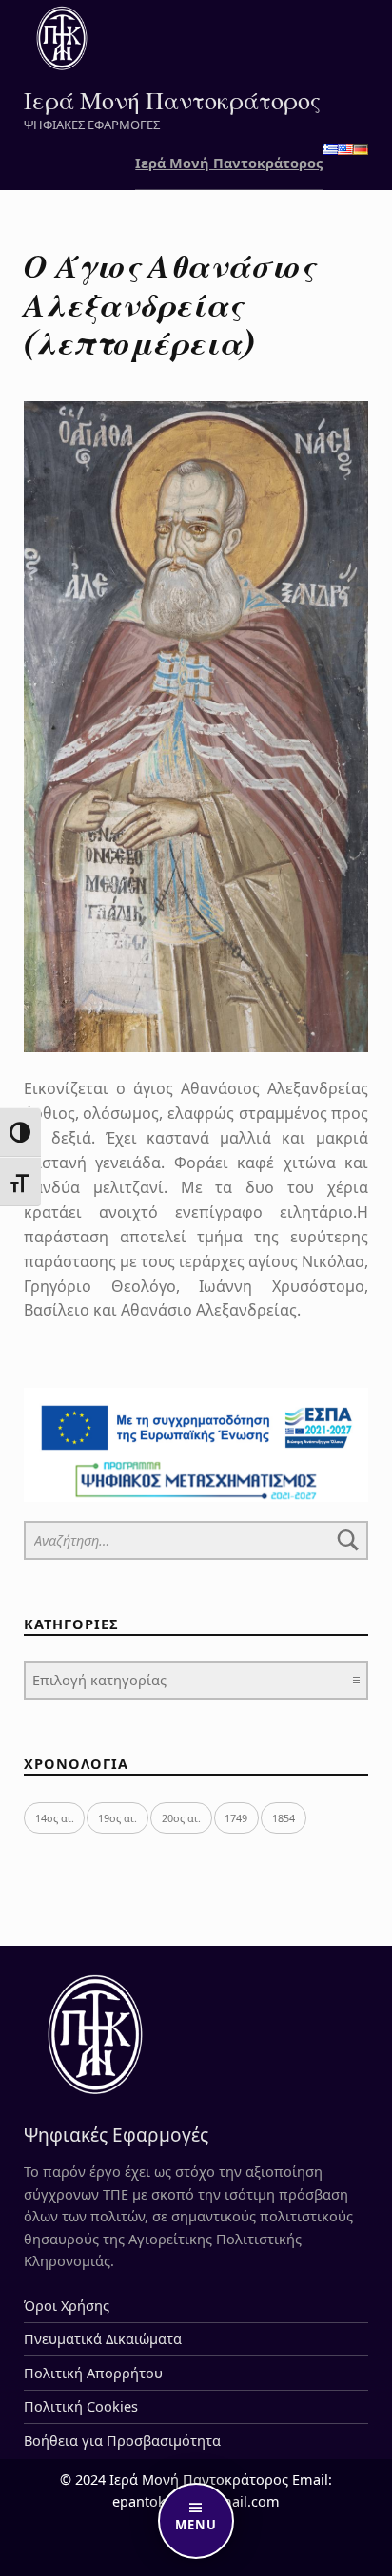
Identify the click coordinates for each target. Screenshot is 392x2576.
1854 (284, 1818)
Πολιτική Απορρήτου (93, 2373)
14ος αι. (55, 1818)
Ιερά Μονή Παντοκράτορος (172, 99)
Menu (196, 2525)
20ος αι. (181, 1818)
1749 (236, 1818)
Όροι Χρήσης (67, 2306)
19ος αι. (118, 1818)
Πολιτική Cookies (81, 2406)
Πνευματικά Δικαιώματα (103, 2339)
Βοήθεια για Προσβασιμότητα (122, 2441)
